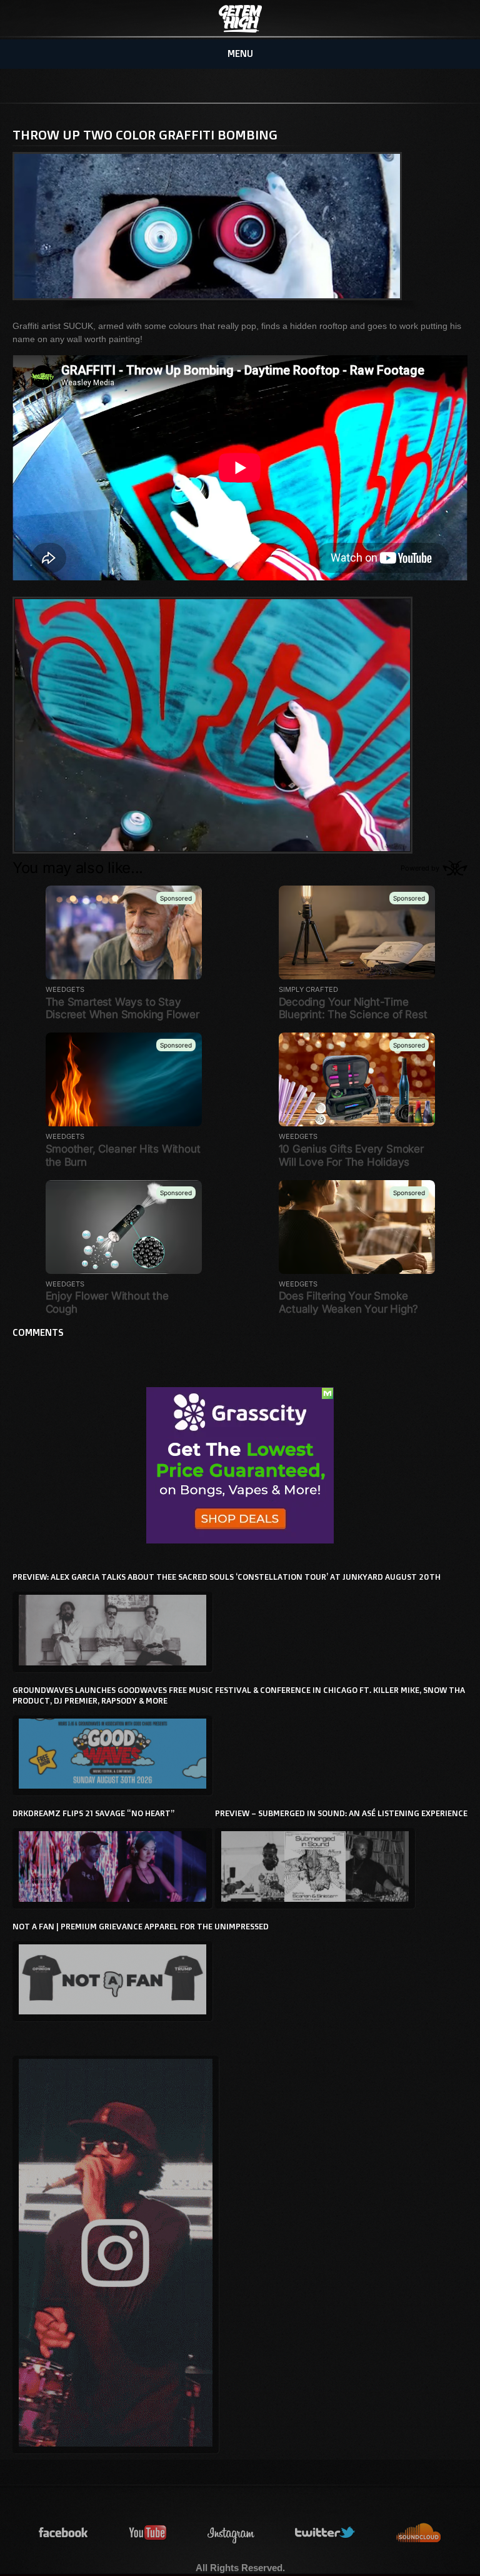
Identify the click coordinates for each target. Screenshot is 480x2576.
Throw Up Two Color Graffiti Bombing (145, 134)
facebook (64, 2533)
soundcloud (419, 2533)
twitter (326, 2533)
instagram (231, 2533)
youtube (148, 2533)
